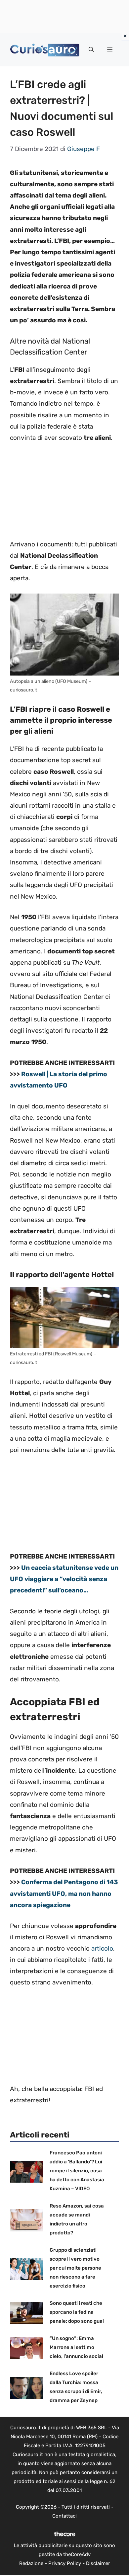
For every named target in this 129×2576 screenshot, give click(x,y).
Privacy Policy (65, 2563)
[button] (91, 50)
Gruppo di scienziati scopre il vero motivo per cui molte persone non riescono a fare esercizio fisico (75, 2268)
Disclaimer (98, 2563)
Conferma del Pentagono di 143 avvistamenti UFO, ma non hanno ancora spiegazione (64, 1893)
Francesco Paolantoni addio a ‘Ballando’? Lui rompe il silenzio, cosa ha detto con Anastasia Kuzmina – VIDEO (77, 2171)
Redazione (31, 2563)
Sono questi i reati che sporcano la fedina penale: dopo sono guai (77, 2312)
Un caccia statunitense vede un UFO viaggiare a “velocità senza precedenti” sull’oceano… (64, 1579)
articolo (102, 1948)
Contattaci (64, 2516)
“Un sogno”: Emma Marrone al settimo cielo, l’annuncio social (76, 2347)
